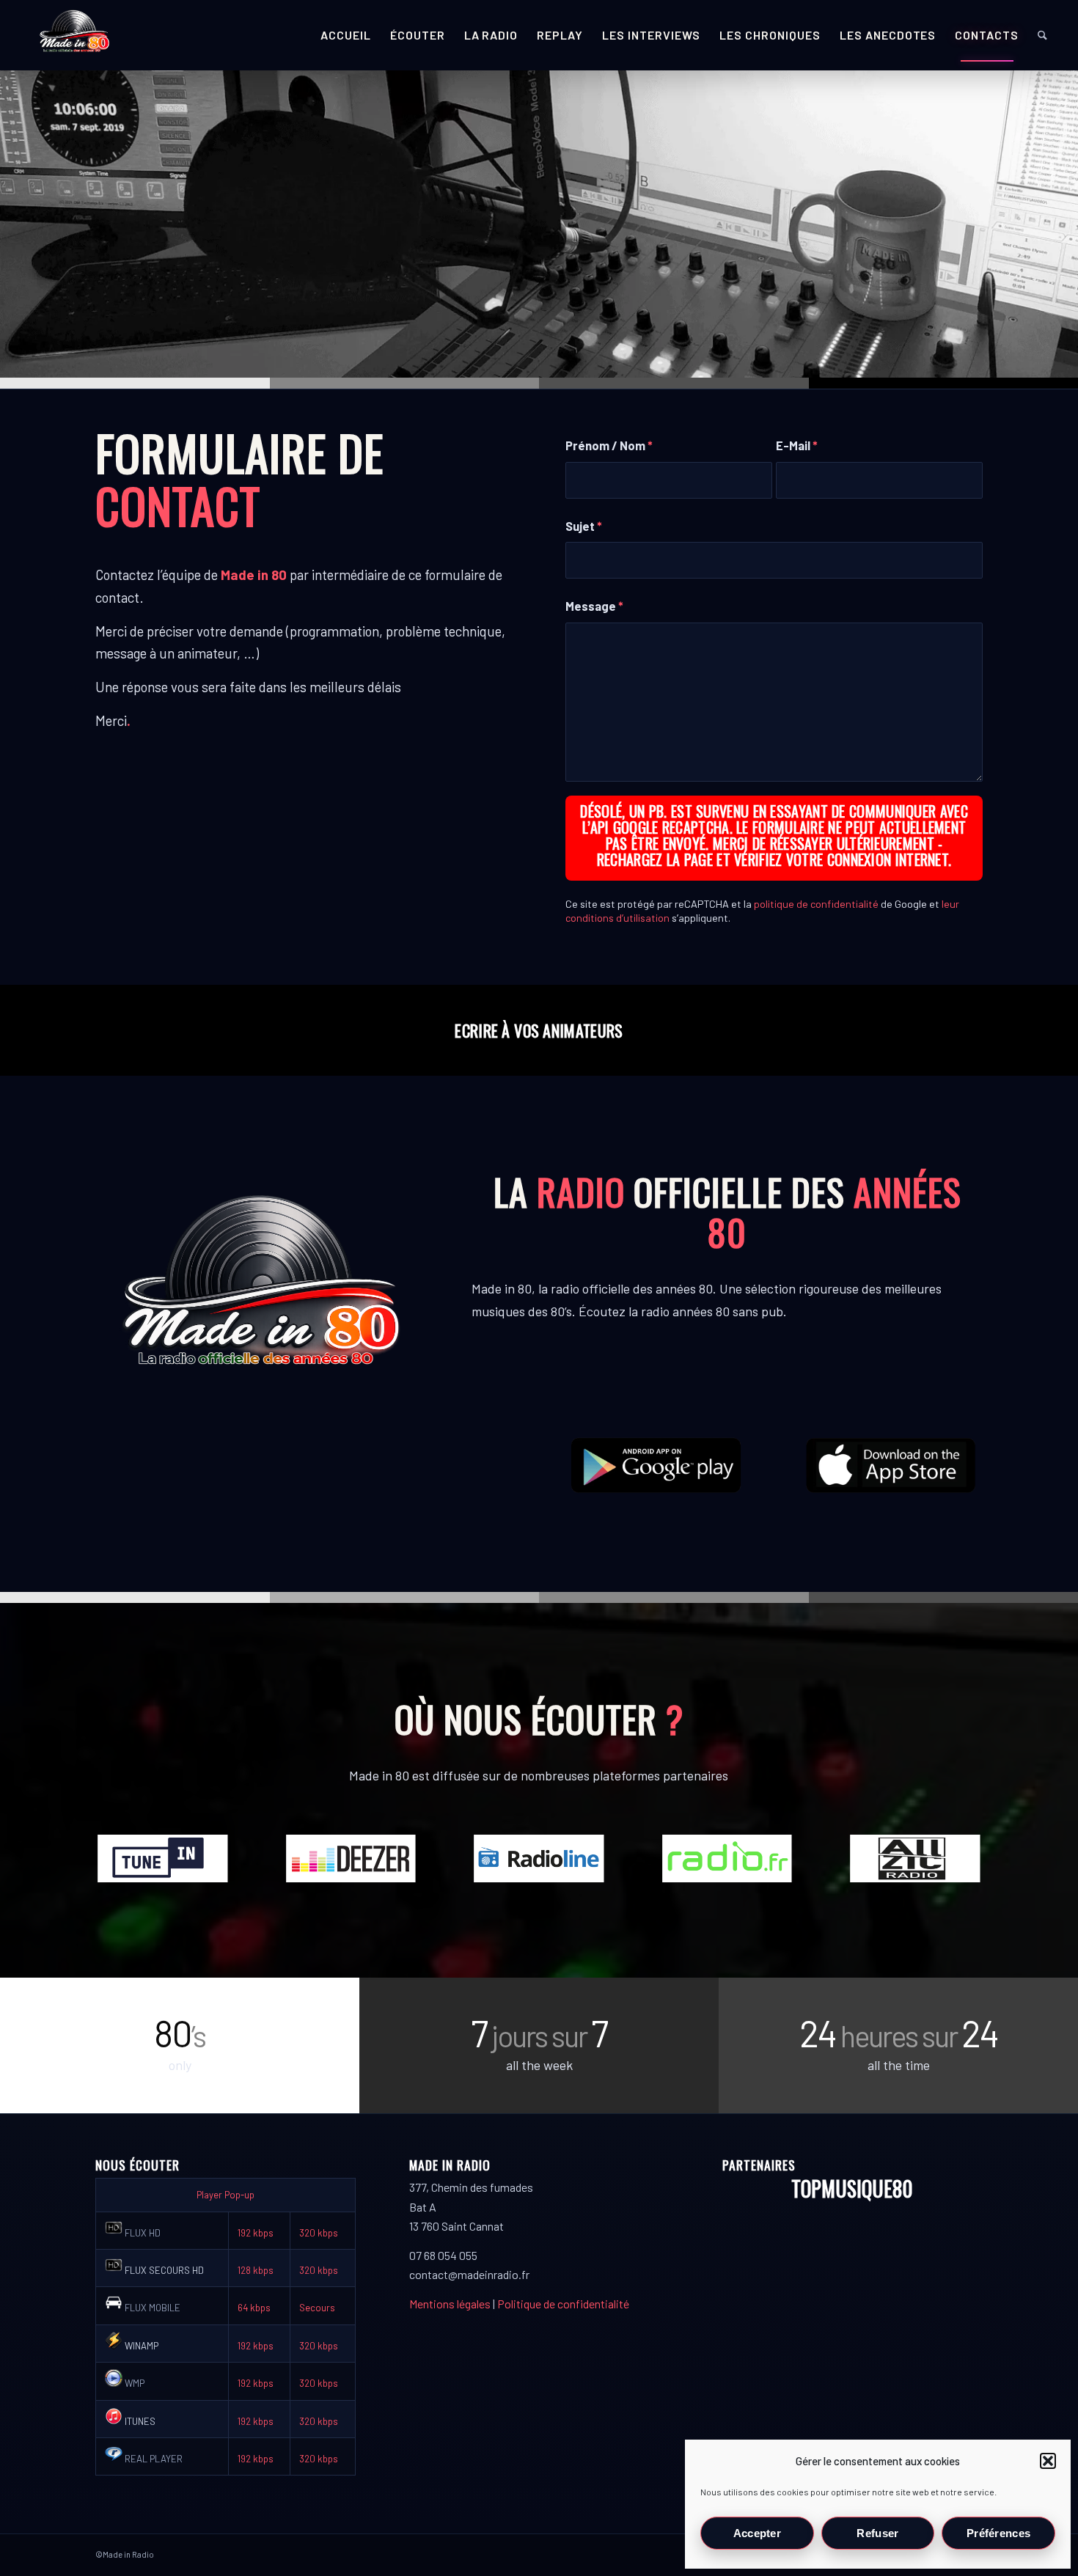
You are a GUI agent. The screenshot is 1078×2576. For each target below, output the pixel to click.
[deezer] (351, 1858)
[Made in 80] (74, 35)
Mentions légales (450, 2304)
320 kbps (319, 2233)
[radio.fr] (727, 1858)
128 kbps (256, 2270)
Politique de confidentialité (563, 2304)
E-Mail (797, 445)
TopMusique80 (852, 2188)
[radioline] (539, 1858)
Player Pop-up (225, 2195)
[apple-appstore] (892, 1465)
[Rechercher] (1042, 35)
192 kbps (256, 2233)
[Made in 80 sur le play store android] (656, 1465)
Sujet (584, 526)
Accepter (757, 2533)
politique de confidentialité (816, 904)
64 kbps (254, 2308)
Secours (317, 2308)
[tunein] (163, 1858)
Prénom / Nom (609, 445)
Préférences (998, 2533)
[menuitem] (346, 35)
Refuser (877, 2533)
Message (594, 606)
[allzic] (915, 1858)
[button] (1048, 2461)
